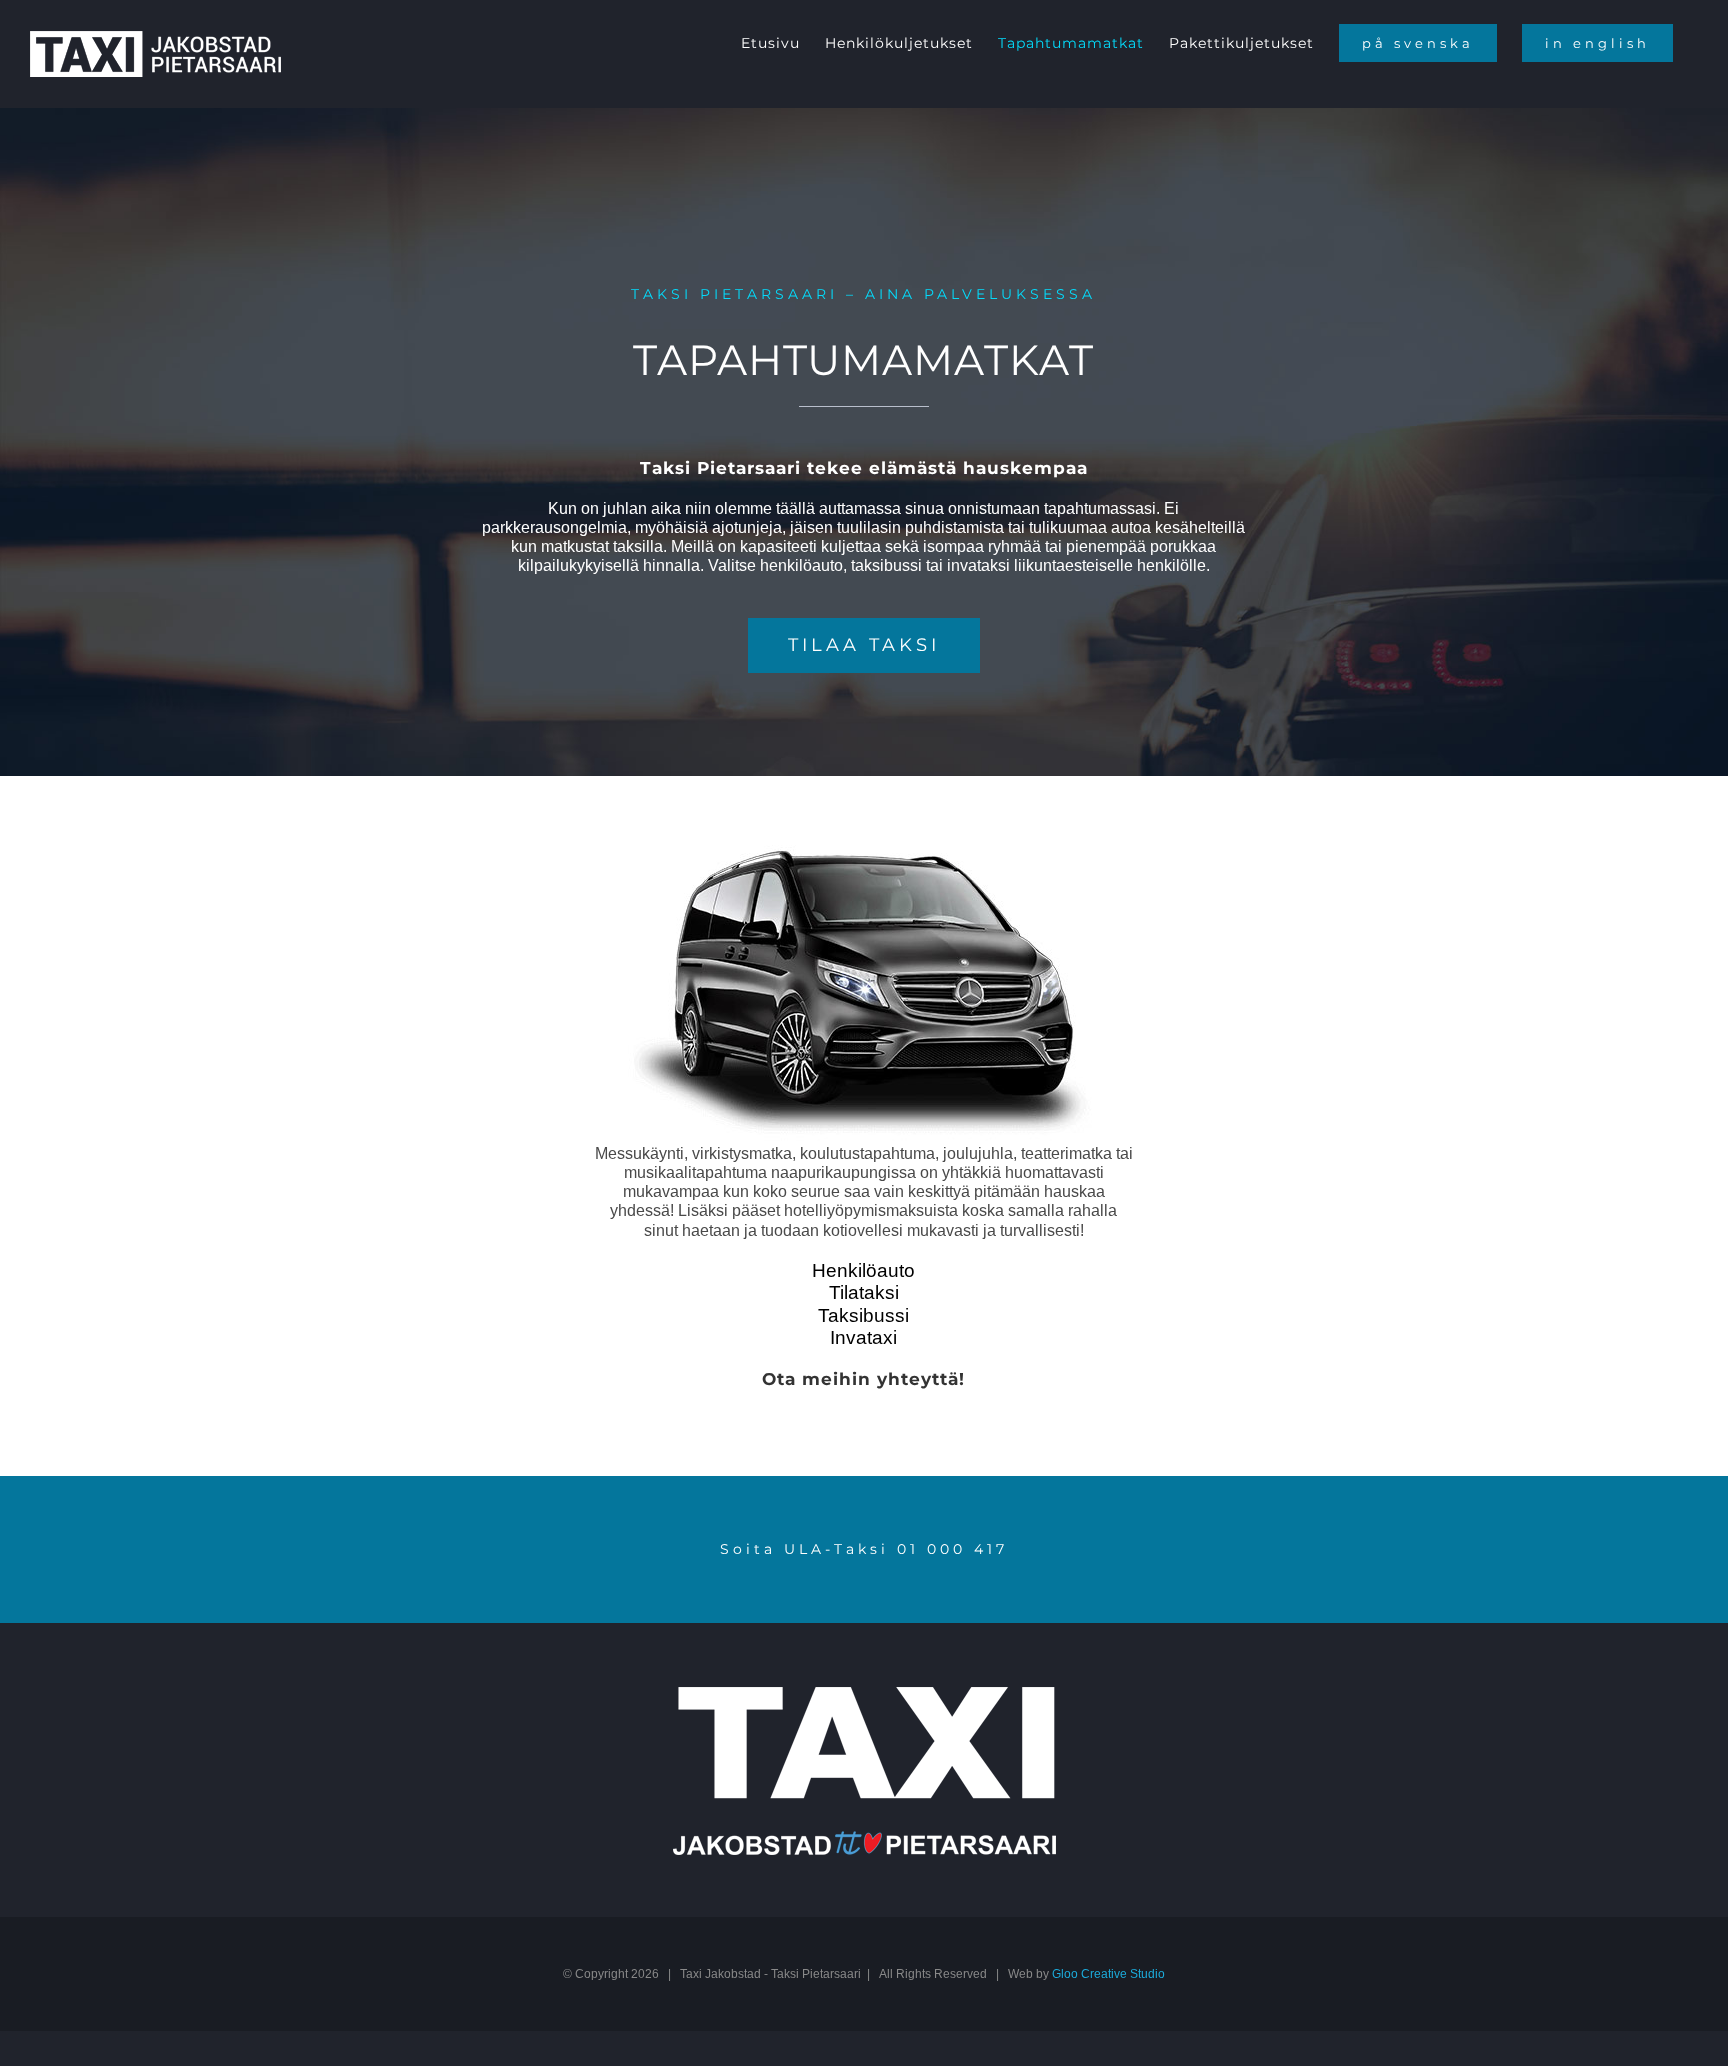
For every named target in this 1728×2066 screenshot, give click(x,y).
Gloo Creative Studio (1108, 1974)
